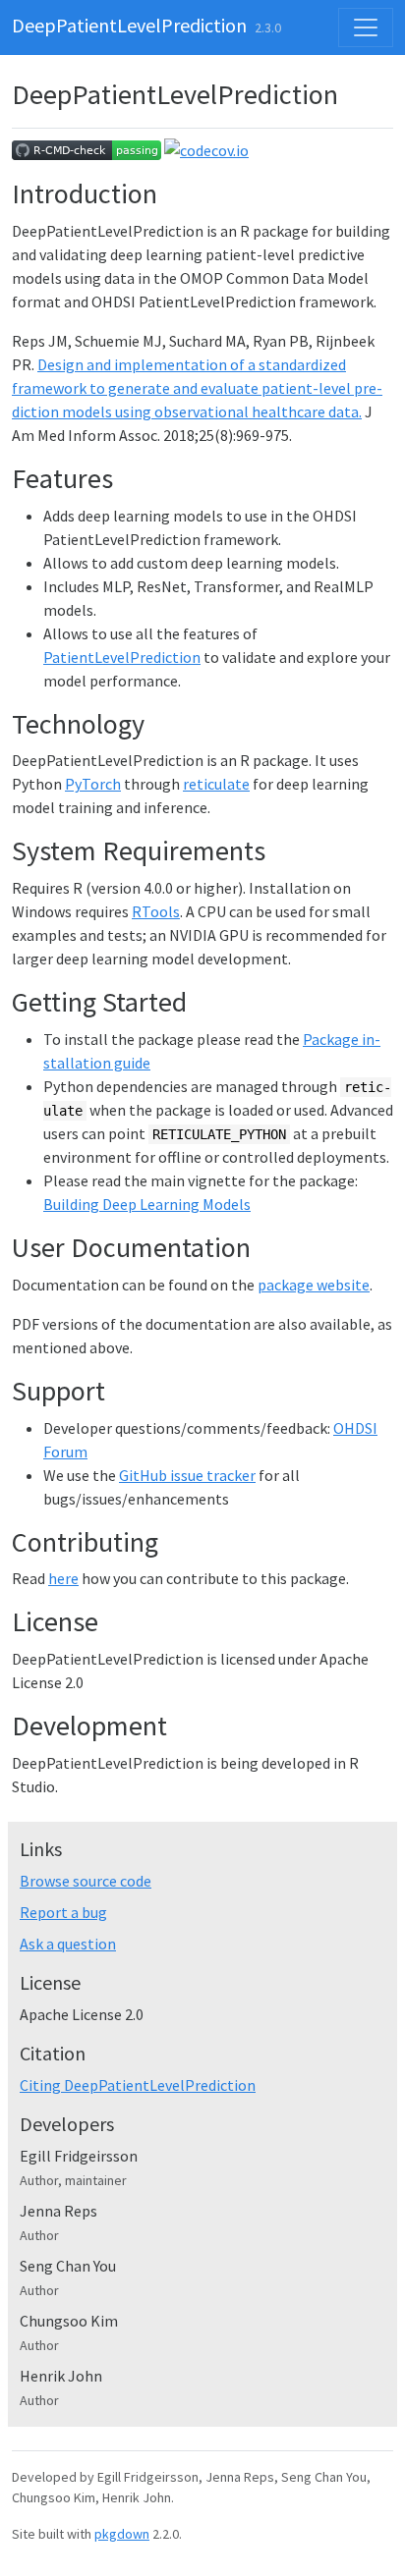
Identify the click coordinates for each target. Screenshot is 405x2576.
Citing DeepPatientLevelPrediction (138, 2085)
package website (314, 1285)
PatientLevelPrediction (122, 657)
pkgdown (122, 2534)
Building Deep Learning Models (147, 1204)
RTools (156, 911)
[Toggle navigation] (366, 27)
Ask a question (68, 1944)
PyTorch (93, 784)
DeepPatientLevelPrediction (129, 25)
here (63, 1578)
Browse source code (86, 1881)
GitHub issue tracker (187, 1475)
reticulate (216, 784)
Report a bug (63, 1912)
